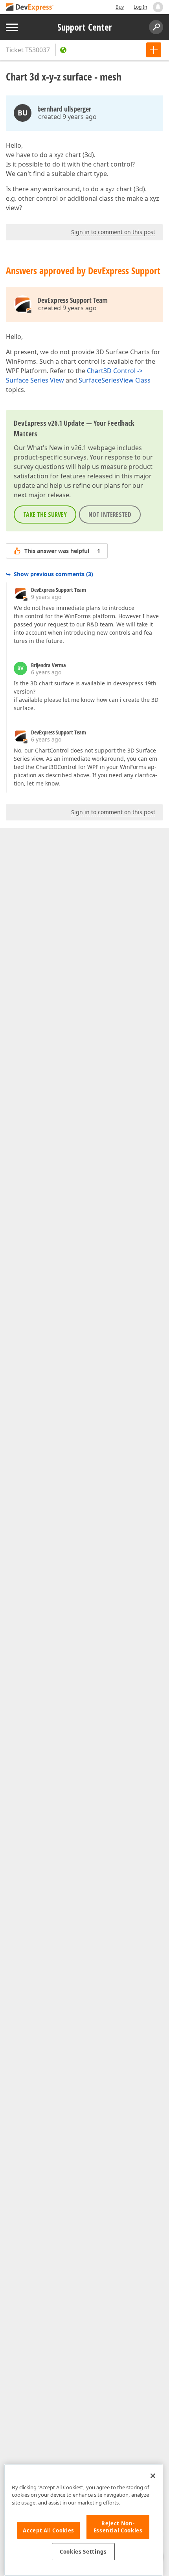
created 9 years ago (67, 117)
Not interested (110, 514)
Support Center (85, 27)
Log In (140, 7)
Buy (120, 7)
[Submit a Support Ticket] (154, 50)
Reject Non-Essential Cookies (118, 2527)
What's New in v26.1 (57, 448)
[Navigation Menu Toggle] (12, 27)
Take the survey (45, 514)
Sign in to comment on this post (113, 232)
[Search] (156, 27)
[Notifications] (158, 7)
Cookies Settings (83, 2552)
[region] (83, 2520)
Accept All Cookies (49, 2530)
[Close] (153, 2476)
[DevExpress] (30, 8)
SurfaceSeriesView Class (115, 380)
